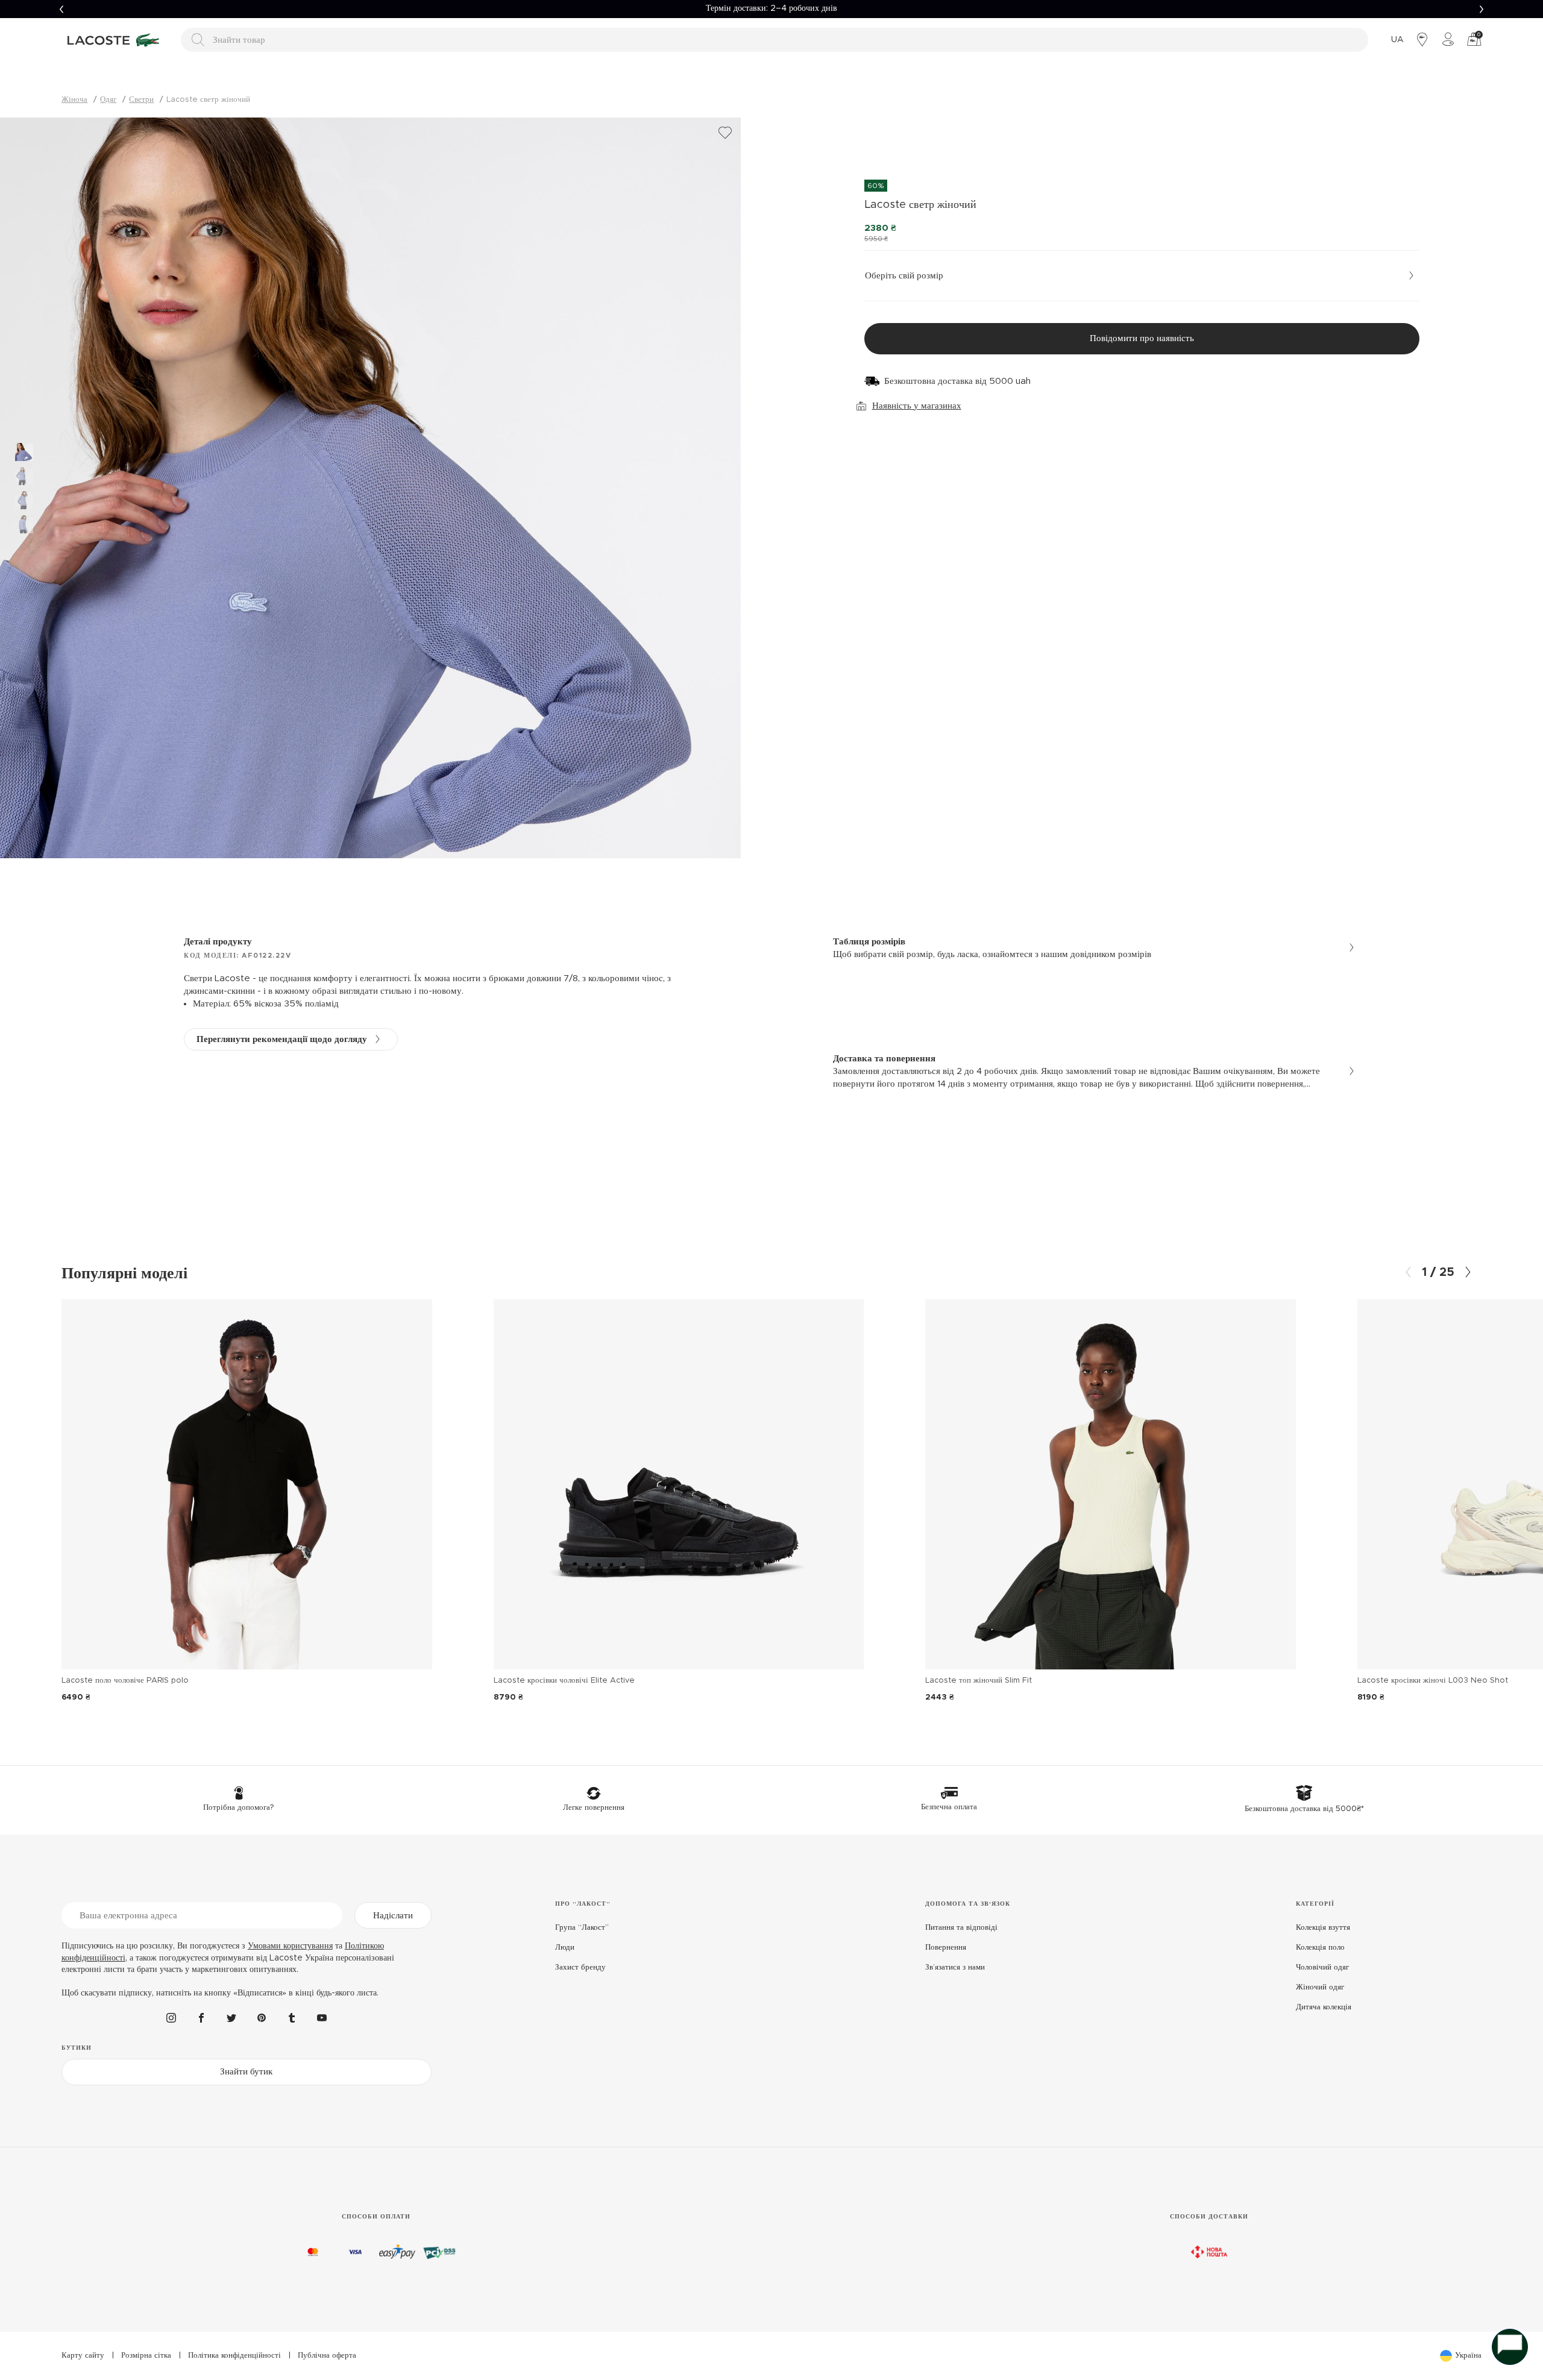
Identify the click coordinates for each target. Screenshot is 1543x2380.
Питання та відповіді (961, 1928)
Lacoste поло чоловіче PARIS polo (125, 1681)
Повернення (946, 1948)
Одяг (108, 100)
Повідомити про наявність (1142, 338)
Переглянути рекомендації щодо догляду (282, 1039)
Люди (565, 1948)
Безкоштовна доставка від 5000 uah (957, 381)
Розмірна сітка (146, 2356)
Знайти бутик (246, 2072)
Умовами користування (290, 1946)
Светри (141, 100)
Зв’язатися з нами (955, 1967)
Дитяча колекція (1324, 2007)
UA (1397, 40)
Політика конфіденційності (234, 2356)
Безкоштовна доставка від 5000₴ (771, 8)
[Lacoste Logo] (115, 40)
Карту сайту (83, 2356)
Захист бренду (580, 1967)
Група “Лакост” (582, 1928)
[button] (61, 9)
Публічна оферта (327, 2356)
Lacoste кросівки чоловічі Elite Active (564, 1681)
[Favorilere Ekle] (725, 133)
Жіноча (74, 100)
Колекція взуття (1323, 1928)
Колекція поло (1320, 1948)
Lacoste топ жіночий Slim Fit (979, 1681)
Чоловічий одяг (1322, 1967)
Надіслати (393, 1916)
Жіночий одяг (1320, 1987)
